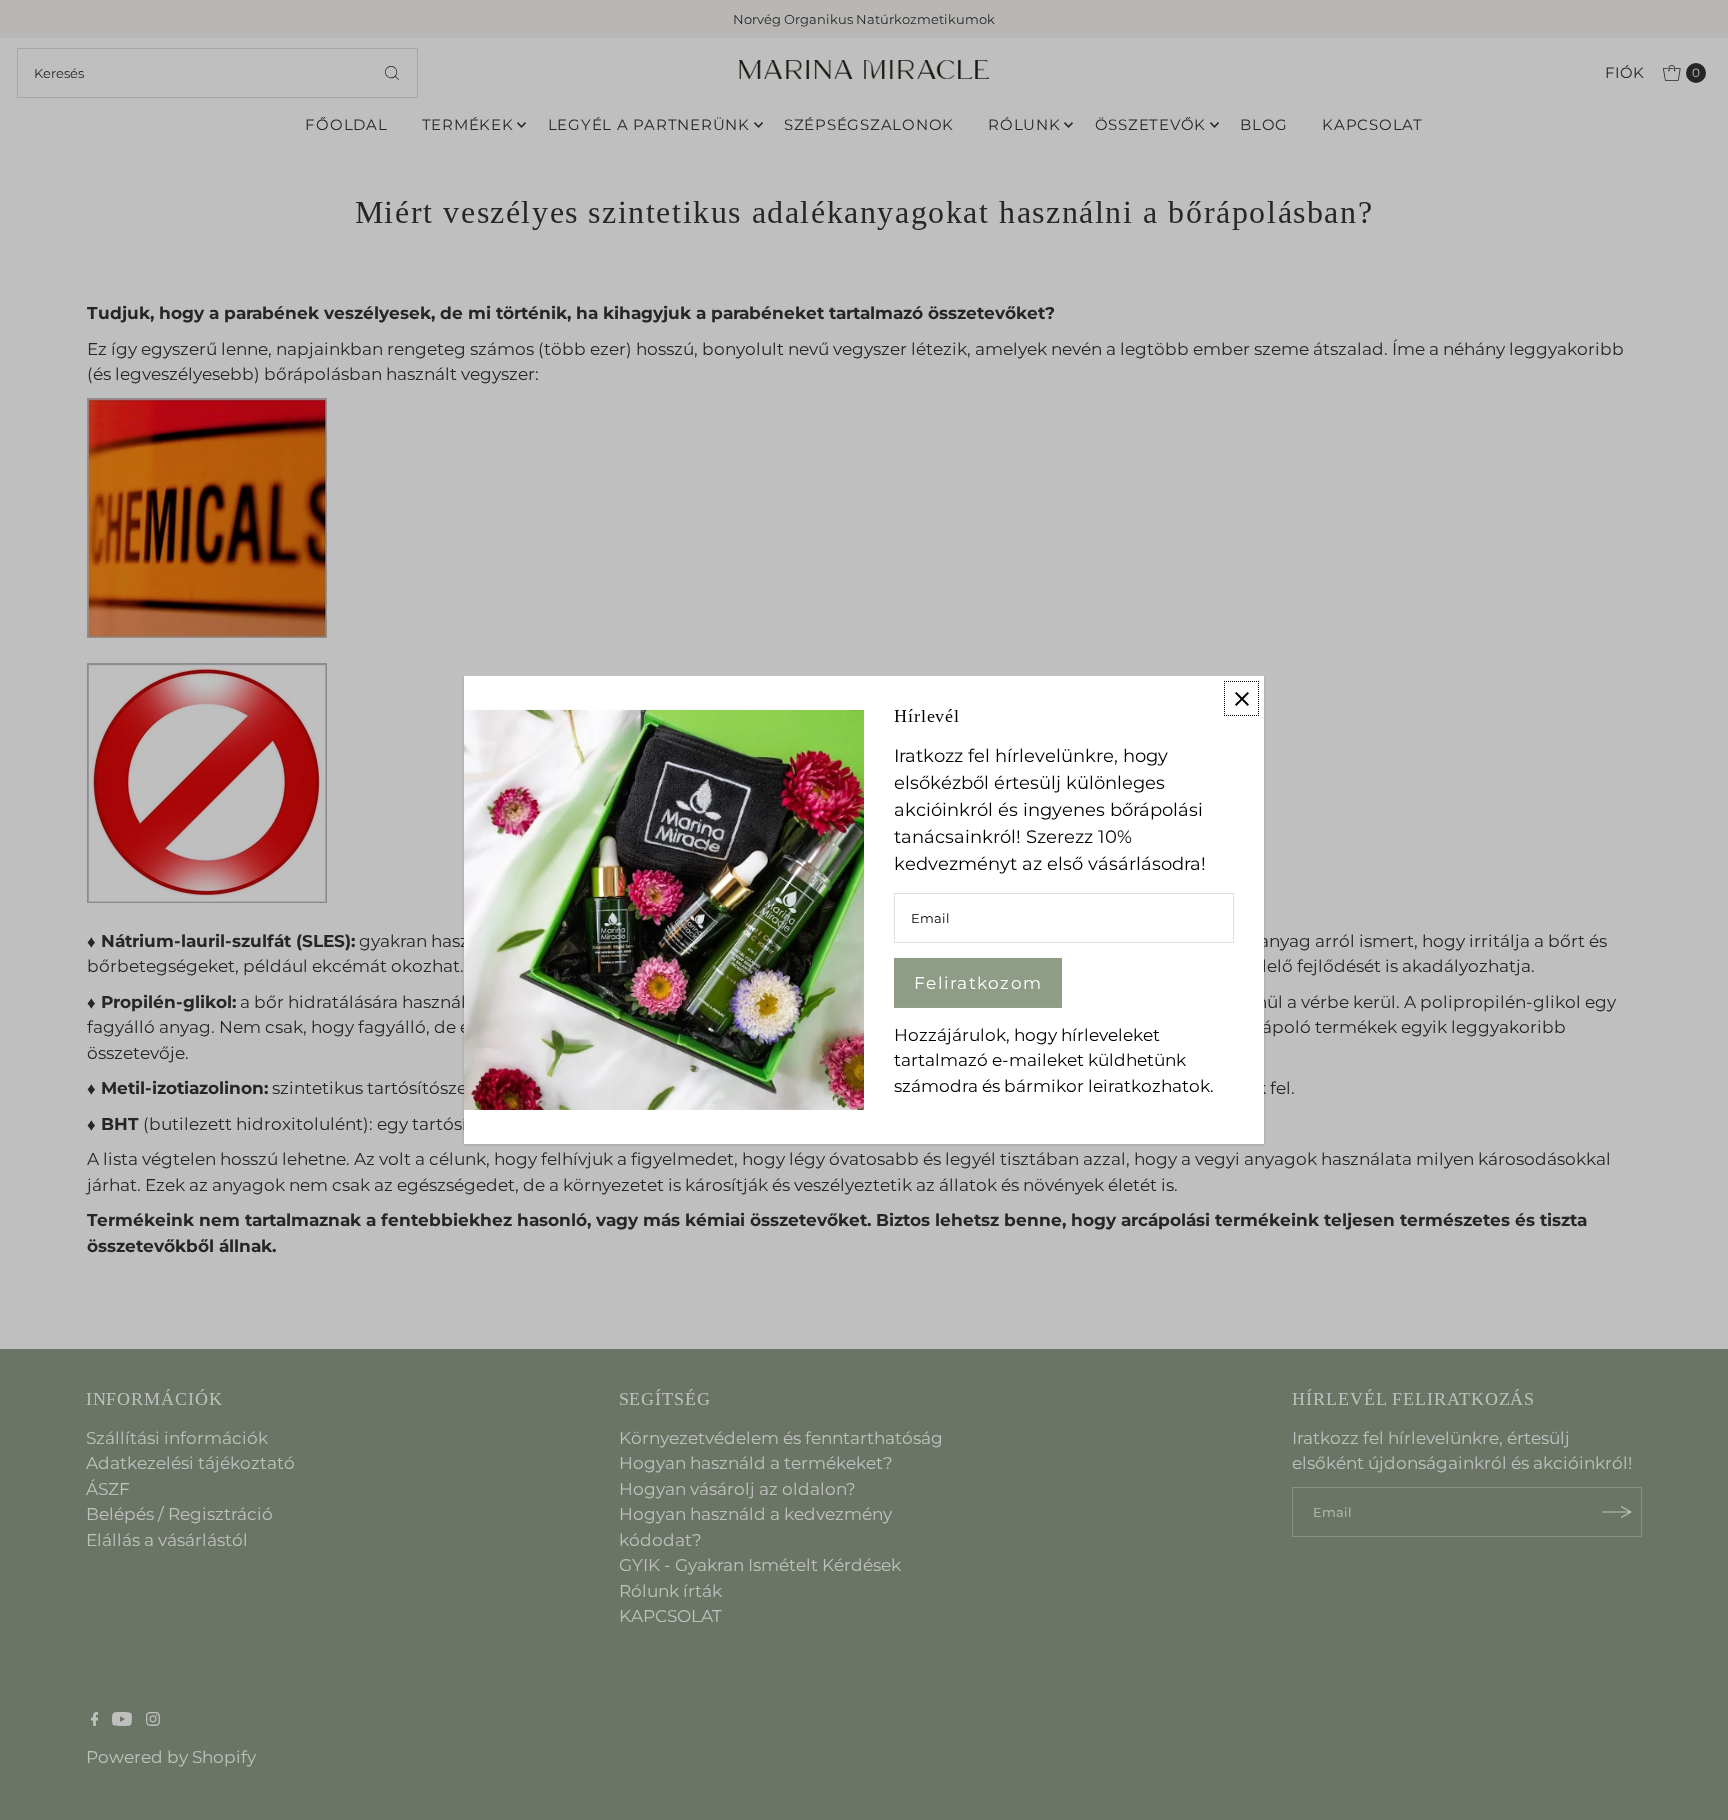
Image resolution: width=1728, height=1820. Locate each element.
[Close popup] (1241, 698)
